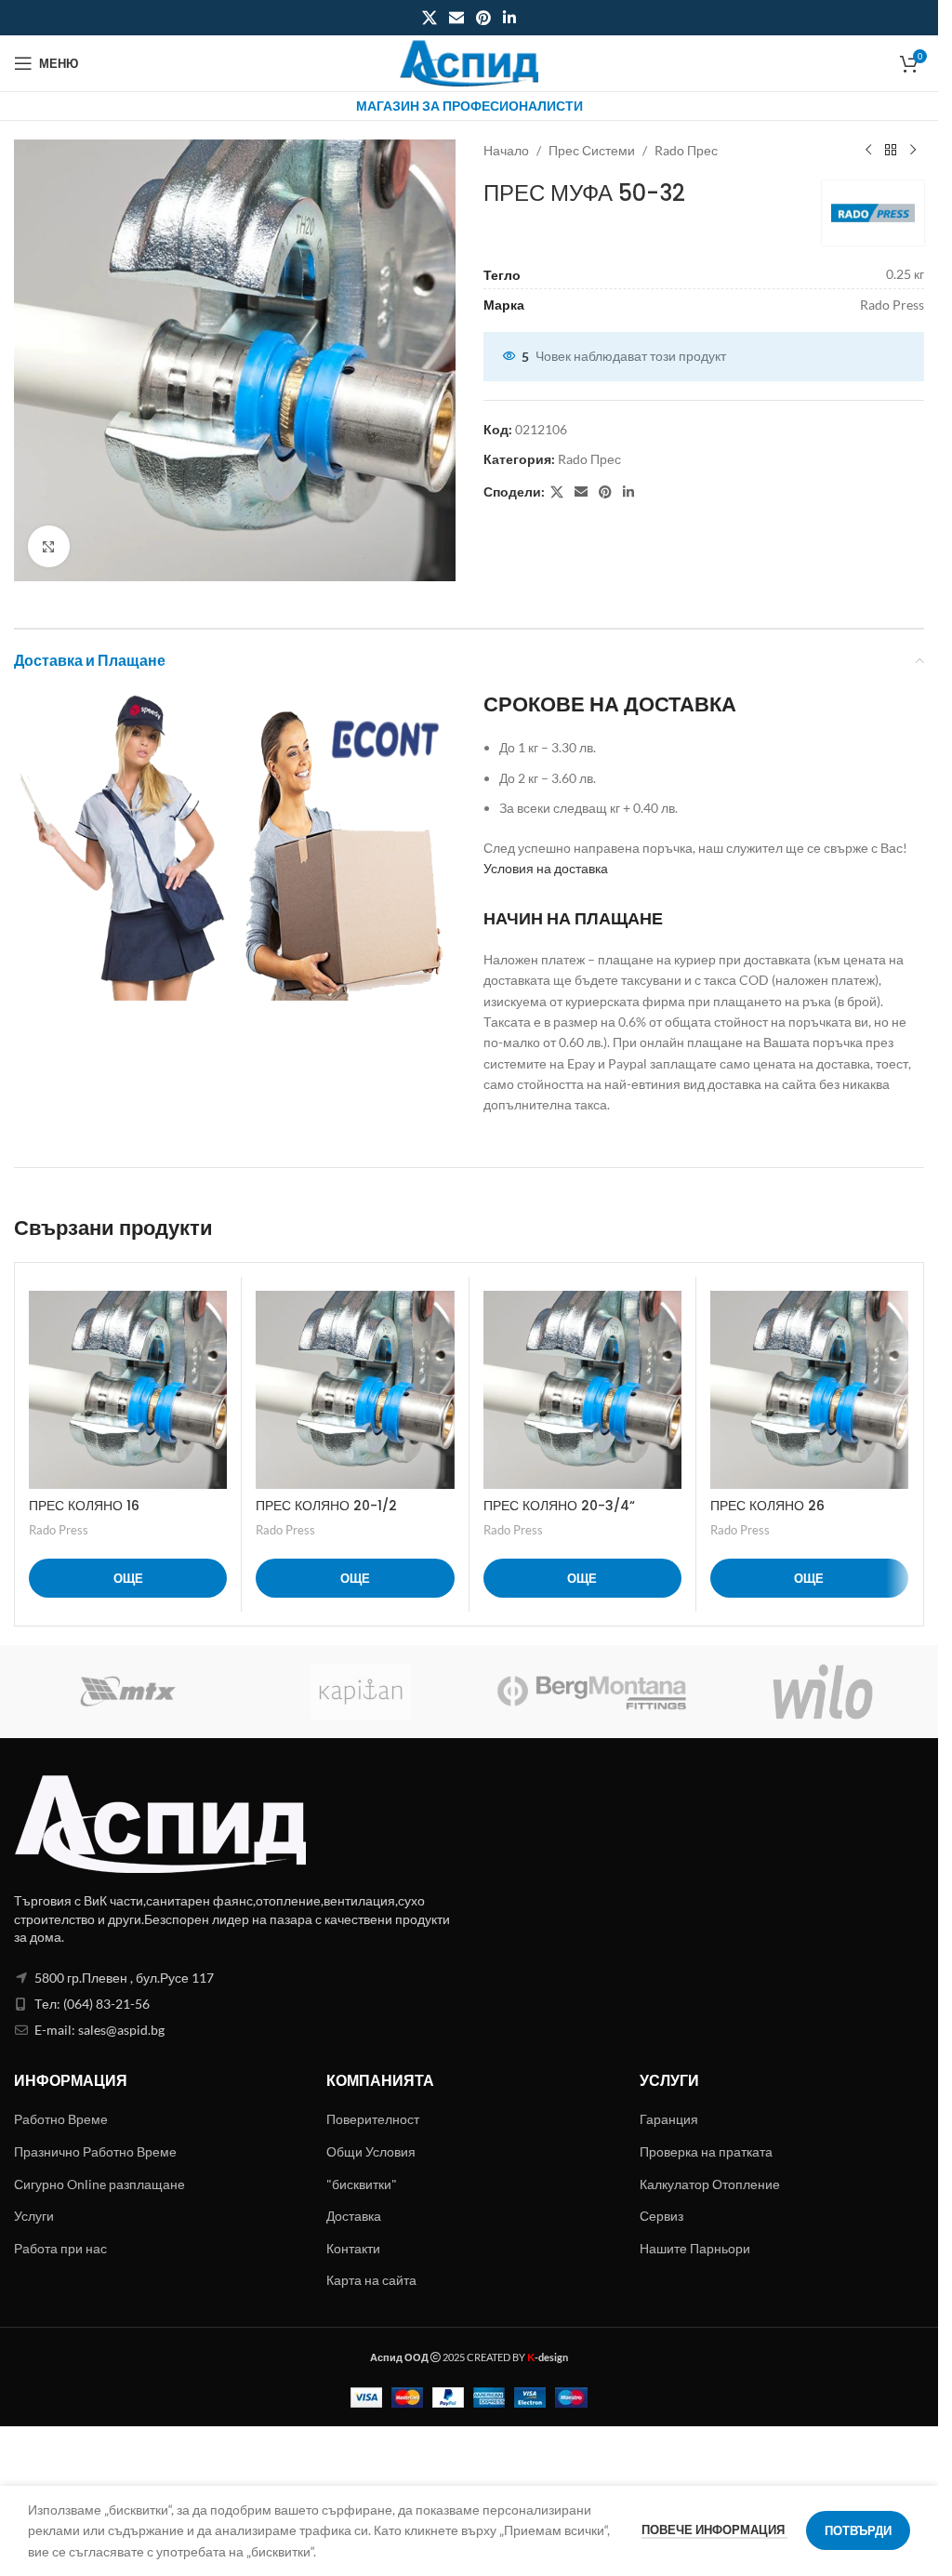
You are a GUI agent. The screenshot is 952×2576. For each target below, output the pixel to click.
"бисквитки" (362, 2184)
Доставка (354, 2216)
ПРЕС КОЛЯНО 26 (767, 1506)
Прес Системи (592, 150)
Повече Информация (714, 2530)
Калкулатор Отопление (710, 2184)
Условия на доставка (546, 868)
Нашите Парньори (695, 2248)
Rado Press (59, 1530)
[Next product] (913, 151)
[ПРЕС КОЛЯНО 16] (128, 1390)
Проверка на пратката (706, 2151)
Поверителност (373, 2119)
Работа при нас (60, 2248)
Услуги (34, 2216)
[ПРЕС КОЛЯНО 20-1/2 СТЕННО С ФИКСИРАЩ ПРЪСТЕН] (355, 1390)
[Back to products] (891, 151)
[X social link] (429, 18)
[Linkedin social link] (510, 18)
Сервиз (661, 2216)
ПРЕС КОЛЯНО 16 (84, 1506)
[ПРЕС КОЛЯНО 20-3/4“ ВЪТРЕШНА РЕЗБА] (582, 1390)
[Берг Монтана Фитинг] (592, 1692)
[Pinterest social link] (484, 18)
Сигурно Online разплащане (99, 2184)
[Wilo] (823, 1692)
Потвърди (858, 2530)
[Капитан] (361, 1692)
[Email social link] (456, 18)
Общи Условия (371, 2151)
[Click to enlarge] (49, 546)
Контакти (353, 2248)
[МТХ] (130, 1692)
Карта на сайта (371, 2280)
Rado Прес (686, 150)
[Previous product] (868, 151)
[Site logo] (469, 62)
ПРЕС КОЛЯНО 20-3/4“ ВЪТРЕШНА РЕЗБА (559, 1515)
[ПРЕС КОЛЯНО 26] (809, 1390)
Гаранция (669, 2119)
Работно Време (61, 2119)
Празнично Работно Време (95, 2151)
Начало (506, 150)
